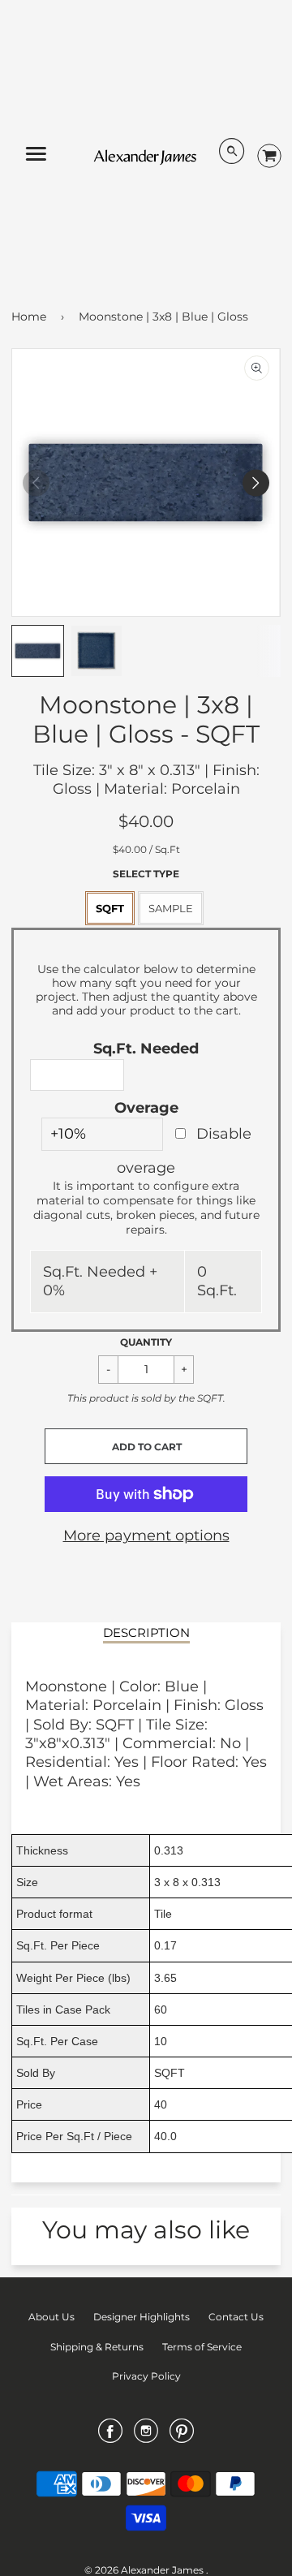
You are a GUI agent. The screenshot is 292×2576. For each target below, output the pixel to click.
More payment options (146, 1536)
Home (29, 317)
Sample (171, 908)
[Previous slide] (36, 482)
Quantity (146, 1342)
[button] (146, 1446)
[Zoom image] (257, 368)
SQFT (110, 908)
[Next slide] (256, 482)
